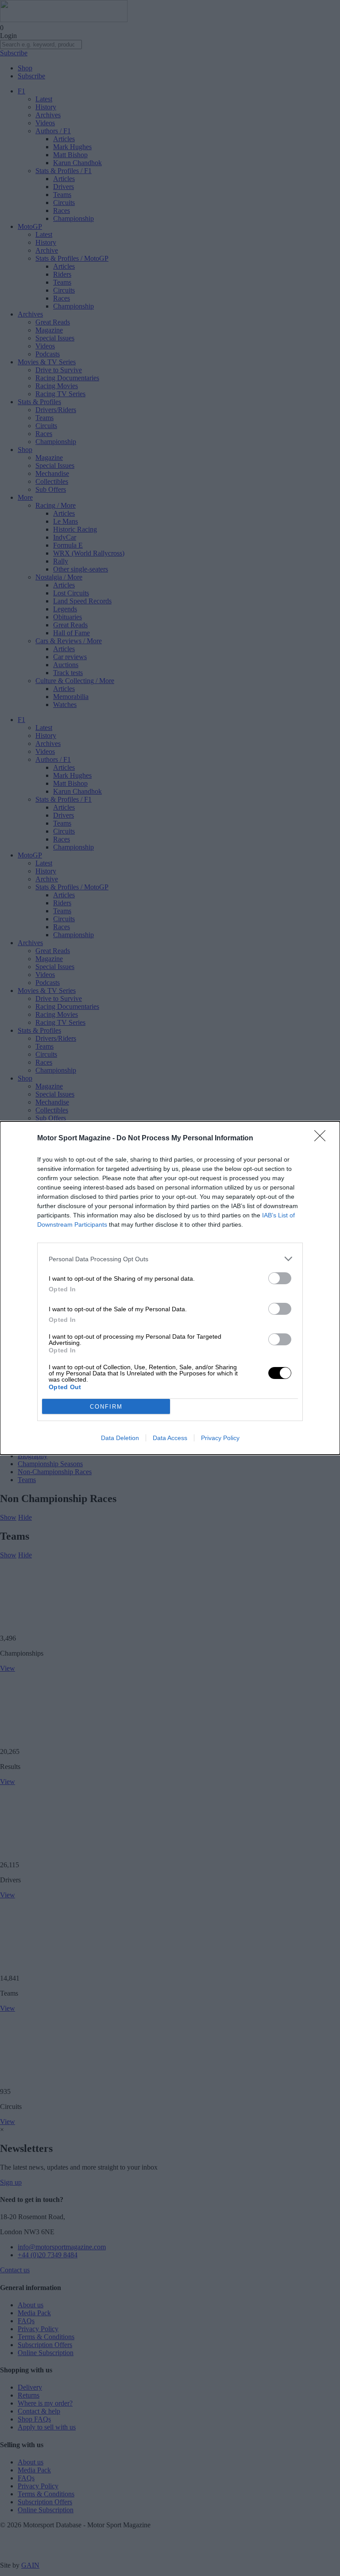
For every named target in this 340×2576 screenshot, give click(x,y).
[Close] (323, 1139)
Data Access (170, 1438)
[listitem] (170, 1259)
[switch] (280, 1278)
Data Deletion (120, 1438)
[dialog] (170, 1288)
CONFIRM (106, 1407)
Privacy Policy (220, 1438)
